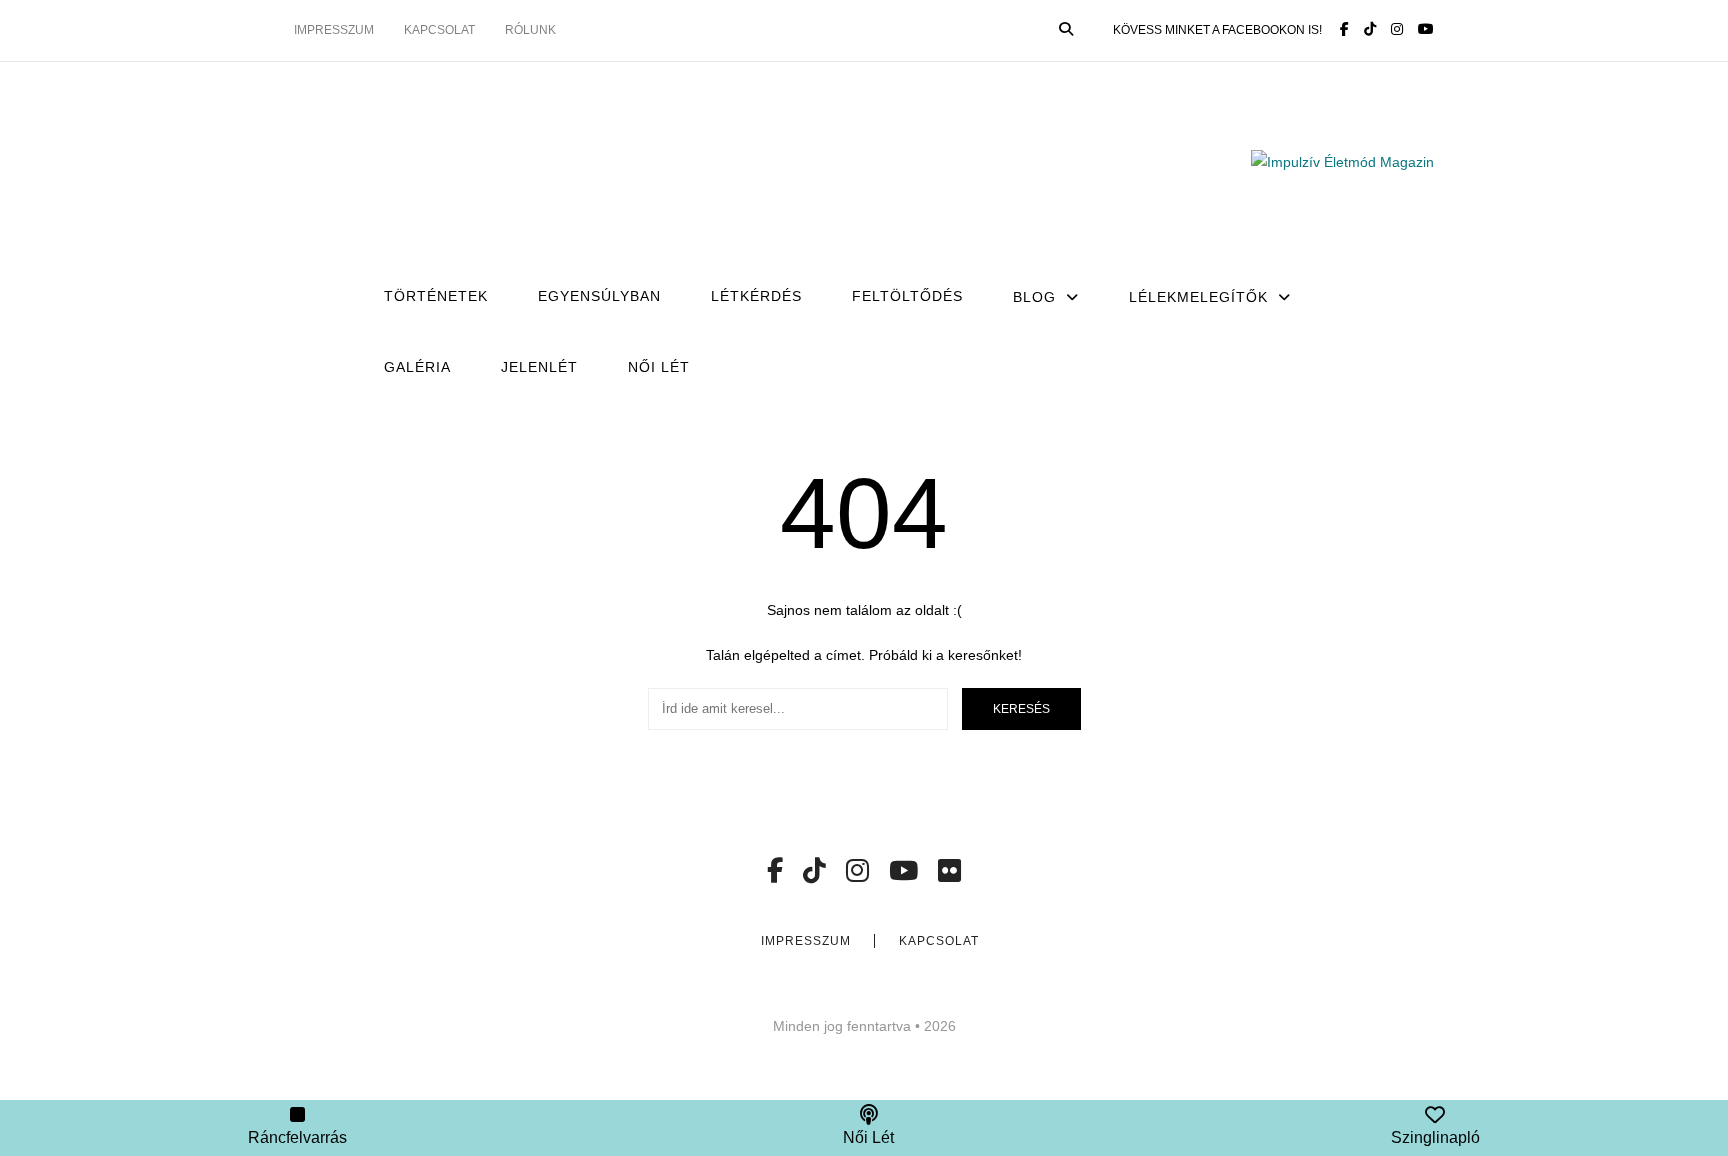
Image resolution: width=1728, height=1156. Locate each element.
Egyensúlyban (599, 296)
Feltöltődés (907, 296)
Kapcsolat (439, 30)
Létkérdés (756, 296)
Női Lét (659, 367)
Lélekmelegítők (1198, 297)
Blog (1034, 297)
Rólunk (530, 30)
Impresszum (334, 30)
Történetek (436, 296)
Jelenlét (539, 367)
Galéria (417, 367)
